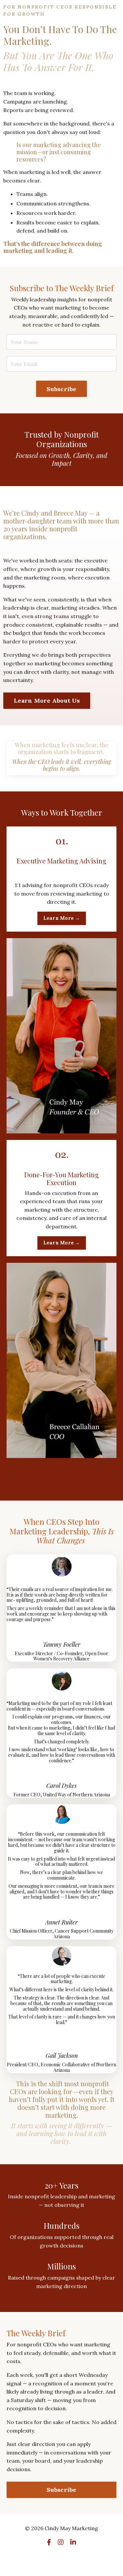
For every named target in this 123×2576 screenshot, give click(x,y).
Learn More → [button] (62, 918)
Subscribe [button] (61, 389)
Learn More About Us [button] (47, 701)
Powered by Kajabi (61, 2559)
